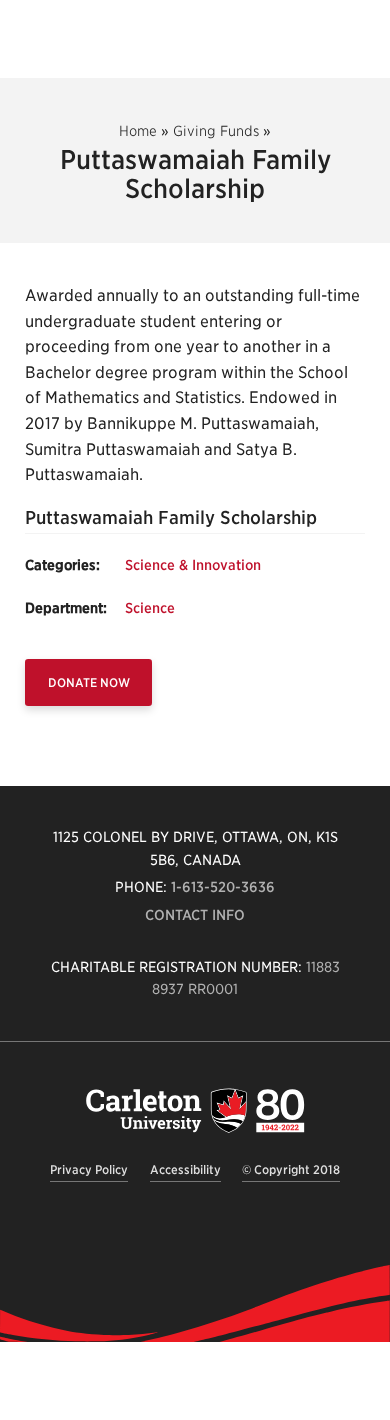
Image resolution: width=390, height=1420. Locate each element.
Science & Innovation (193, 565)
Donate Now (89, 682)
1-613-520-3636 (223, 887)
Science (150, 608)
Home (138, 131)
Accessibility (185, 1169)
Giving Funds (216, 131)
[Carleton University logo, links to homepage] (195, 1110)
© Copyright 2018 (291, 1169)
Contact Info (195, 915)
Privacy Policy (89, 1169)
